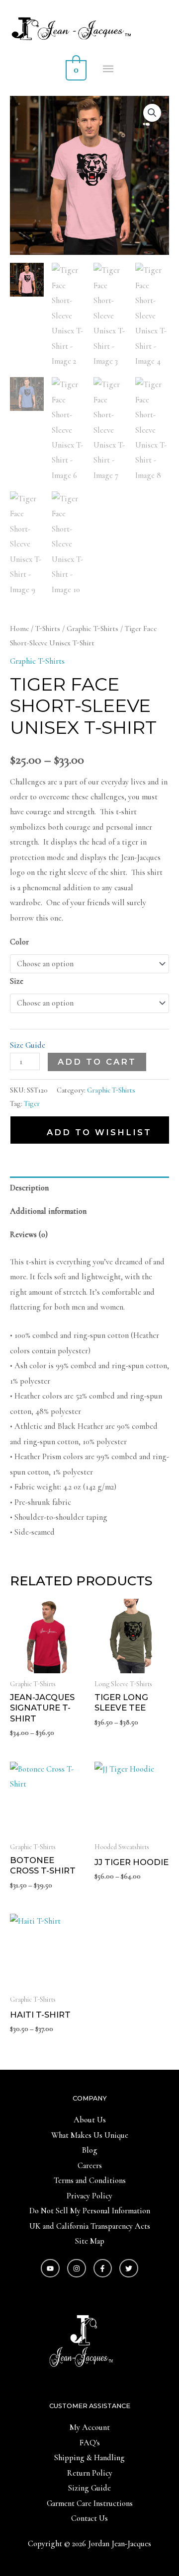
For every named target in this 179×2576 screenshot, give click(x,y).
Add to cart (97, 1062)
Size (17, 981)
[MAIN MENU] (109, 69)
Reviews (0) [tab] (29, 1235)
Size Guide (28, 1045)
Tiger (32, 1103)
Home (19, 628)
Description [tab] (29, 1188)
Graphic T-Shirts (92, 628)
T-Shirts (48, 628)
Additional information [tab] (48, 1211)
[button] (152, 113)
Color (19, 942)
